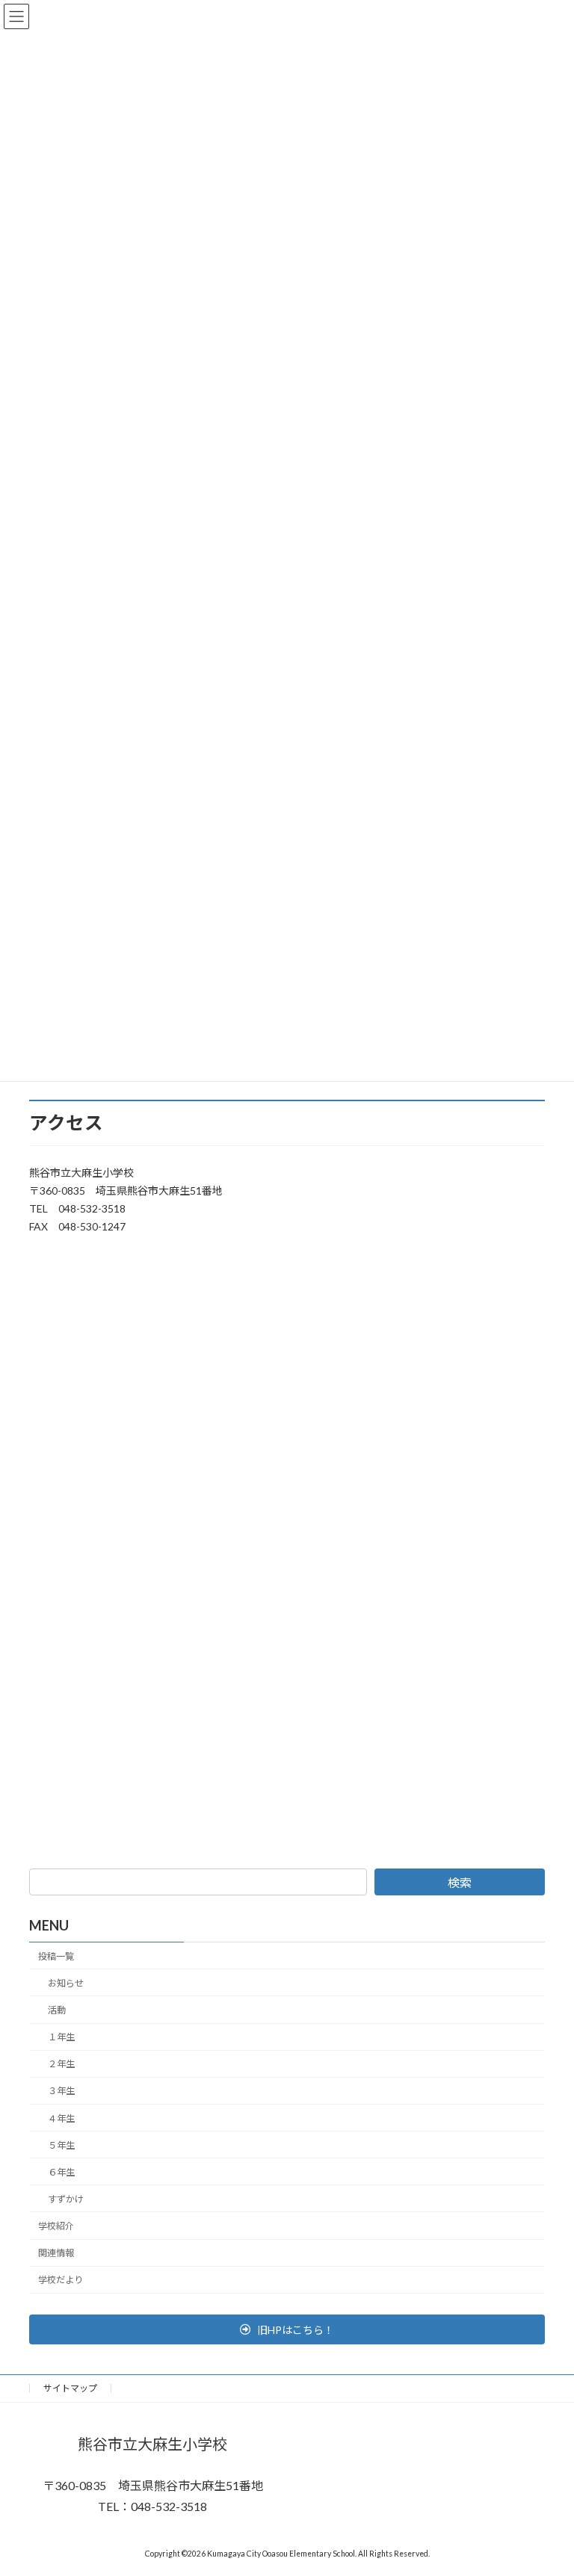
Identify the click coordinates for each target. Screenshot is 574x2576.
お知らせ (66, 1983)
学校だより (61, 2280)
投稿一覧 (56, 1956)
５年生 (61, 2145)
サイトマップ (70, 2388)
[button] (287, 2329)
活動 (57, 2010)
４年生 (61, 2118)
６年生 (61, 2171)
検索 (460, 1882)
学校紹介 (56, 2226)
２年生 (61, 2064)
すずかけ (66, 2199)
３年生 (61, 2091)
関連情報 (56, 2253)
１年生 (61, 2037)
